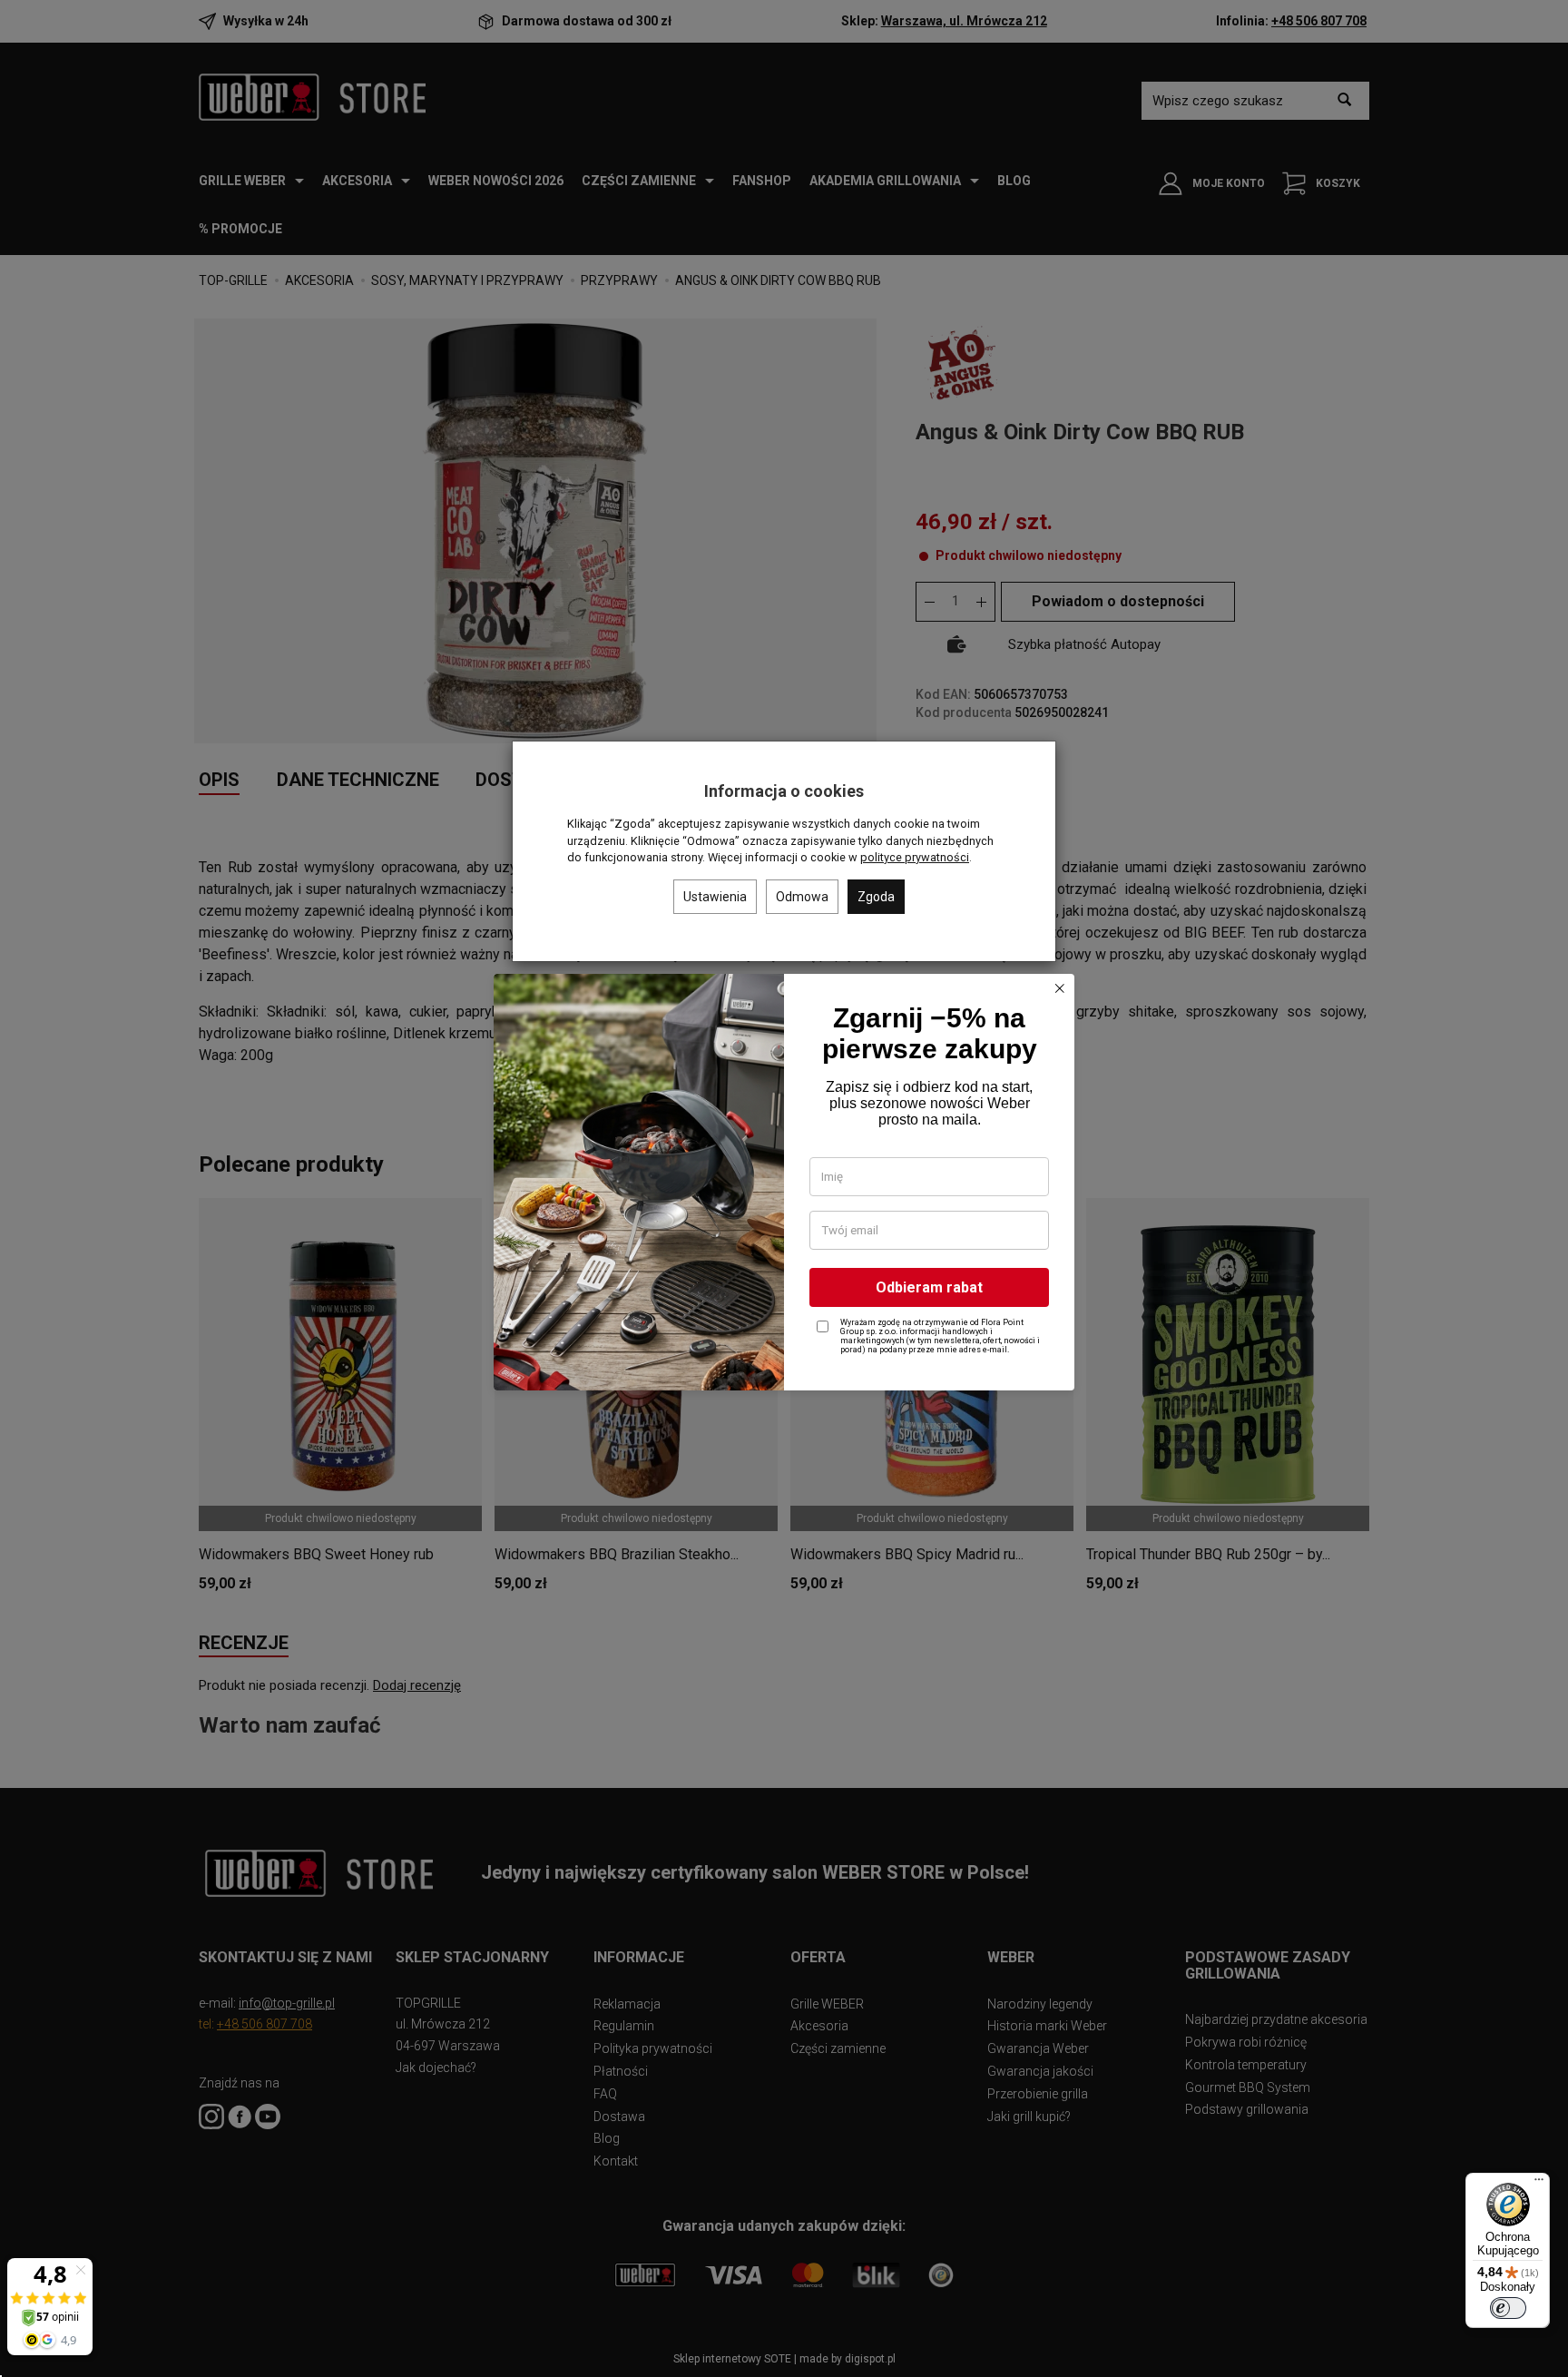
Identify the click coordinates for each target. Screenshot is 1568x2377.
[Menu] (1539, 2184)
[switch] (1508, 2308)
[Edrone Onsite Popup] (784, 1188)
